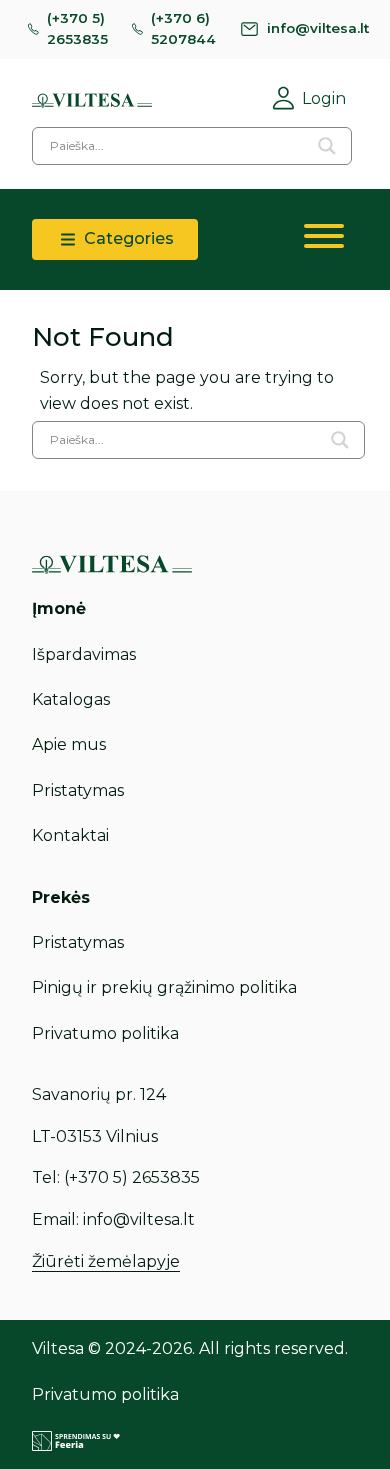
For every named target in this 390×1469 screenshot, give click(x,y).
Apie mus (69, 744)
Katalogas (71, 699)
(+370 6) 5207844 (183, 29)
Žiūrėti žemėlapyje (106, 1261)
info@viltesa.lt (318, 28)
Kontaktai (70, 835)
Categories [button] (127, 238)
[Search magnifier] (327, 146)
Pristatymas (78, 790)
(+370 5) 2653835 (77, 29)
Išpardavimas (84, 654)
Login (324, 98)
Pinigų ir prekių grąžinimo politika (164, 987)
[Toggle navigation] (324, 240)
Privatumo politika (105, 1033)
